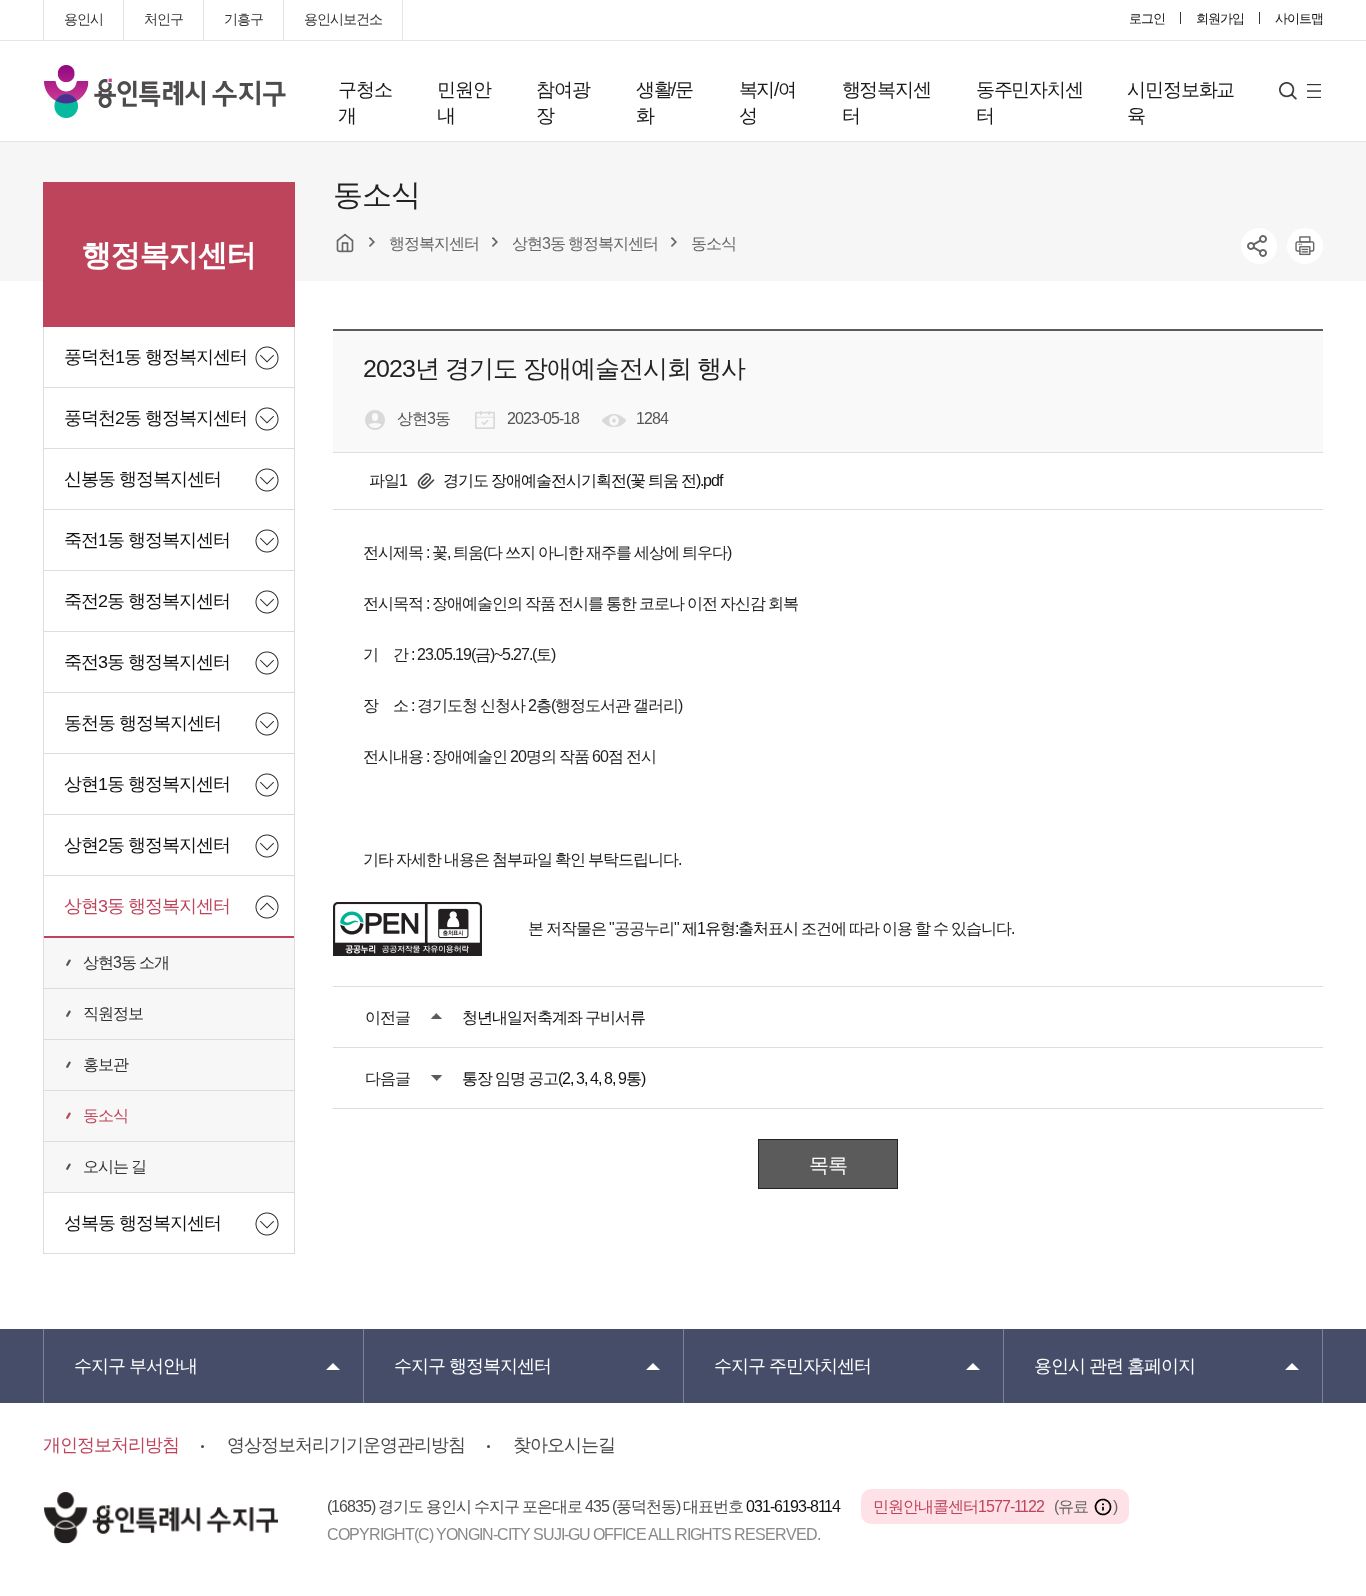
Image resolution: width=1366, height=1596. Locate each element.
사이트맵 (1299, 18)
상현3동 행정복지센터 (147, 906)
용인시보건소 (343, 19)
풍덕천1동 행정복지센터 (155, 357)
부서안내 (135, 1366)
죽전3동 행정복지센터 (147, 662)
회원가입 (1220, 18)
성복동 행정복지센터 (142, 1223)
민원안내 (463, 102)
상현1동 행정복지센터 (147, 784)
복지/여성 (767, 102)
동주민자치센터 (1029, 102)
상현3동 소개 (126, 962)
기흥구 (243, 19)
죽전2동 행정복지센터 (147, 601)
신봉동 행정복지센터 (142, 479)
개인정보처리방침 (111, 1445)
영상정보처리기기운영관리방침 (346, 1445)
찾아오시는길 (564, 1445)
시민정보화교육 (1180, 102)
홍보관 (105, 1064)
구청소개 (364, 102)
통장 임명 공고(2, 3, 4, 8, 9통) (553, 1078)
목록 (828, 1165)
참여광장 (562, 102)
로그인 (1147, 18)
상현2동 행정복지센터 (147, 845)
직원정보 (113, 1013)
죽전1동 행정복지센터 (147, 540)
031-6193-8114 (794, 1506)
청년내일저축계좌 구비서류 (553, 1017)
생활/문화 (664, 102)
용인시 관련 (1114, 1366)
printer (1305, 246)
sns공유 (1259, 246)
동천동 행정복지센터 (142, 723)
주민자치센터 (792, 1366)
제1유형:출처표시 (740, 928)
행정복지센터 (886, 102)
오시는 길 (114, 1166)
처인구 (163, 19)
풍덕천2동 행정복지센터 (155, 418)
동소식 (105, 1115)
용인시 (83, 19)
